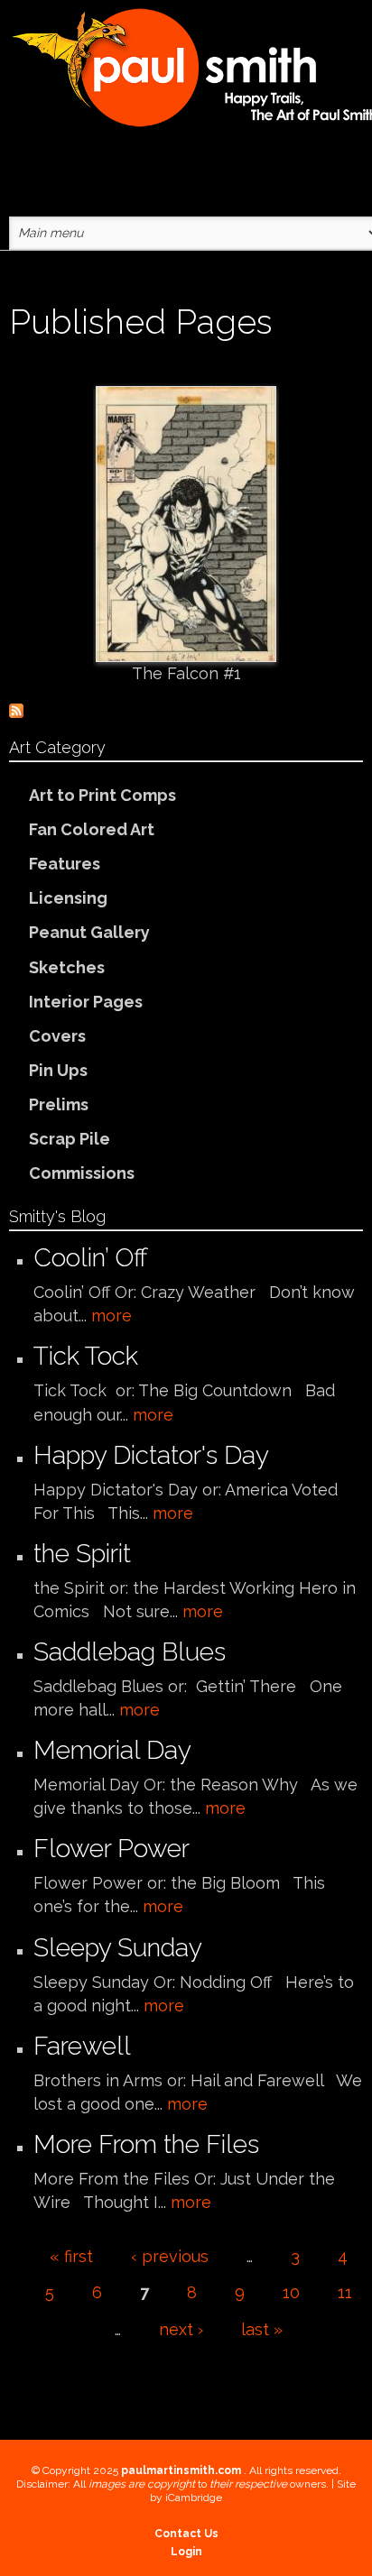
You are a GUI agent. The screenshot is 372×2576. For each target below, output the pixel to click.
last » (262, 2329)
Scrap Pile (70, 1139)
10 (291, 2292)
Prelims (59, 1104)
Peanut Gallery (89, 932)
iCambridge (194, 2498)
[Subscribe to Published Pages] (16, 709)
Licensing (68, 898)
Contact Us (186, 2534)
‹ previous (170, 2256)
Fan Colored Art (92, 829)
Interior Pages (86, 1002)
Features (65, 864)
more (112, 1316)
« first (71, 2256)
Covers (57, 1036)
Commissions (82, 1173)
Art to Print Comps (102, 795)
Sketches (67, 967)
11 (345, 2292)
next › (181, 2329)
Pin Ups (58, 1070)
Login (186, 2552)
